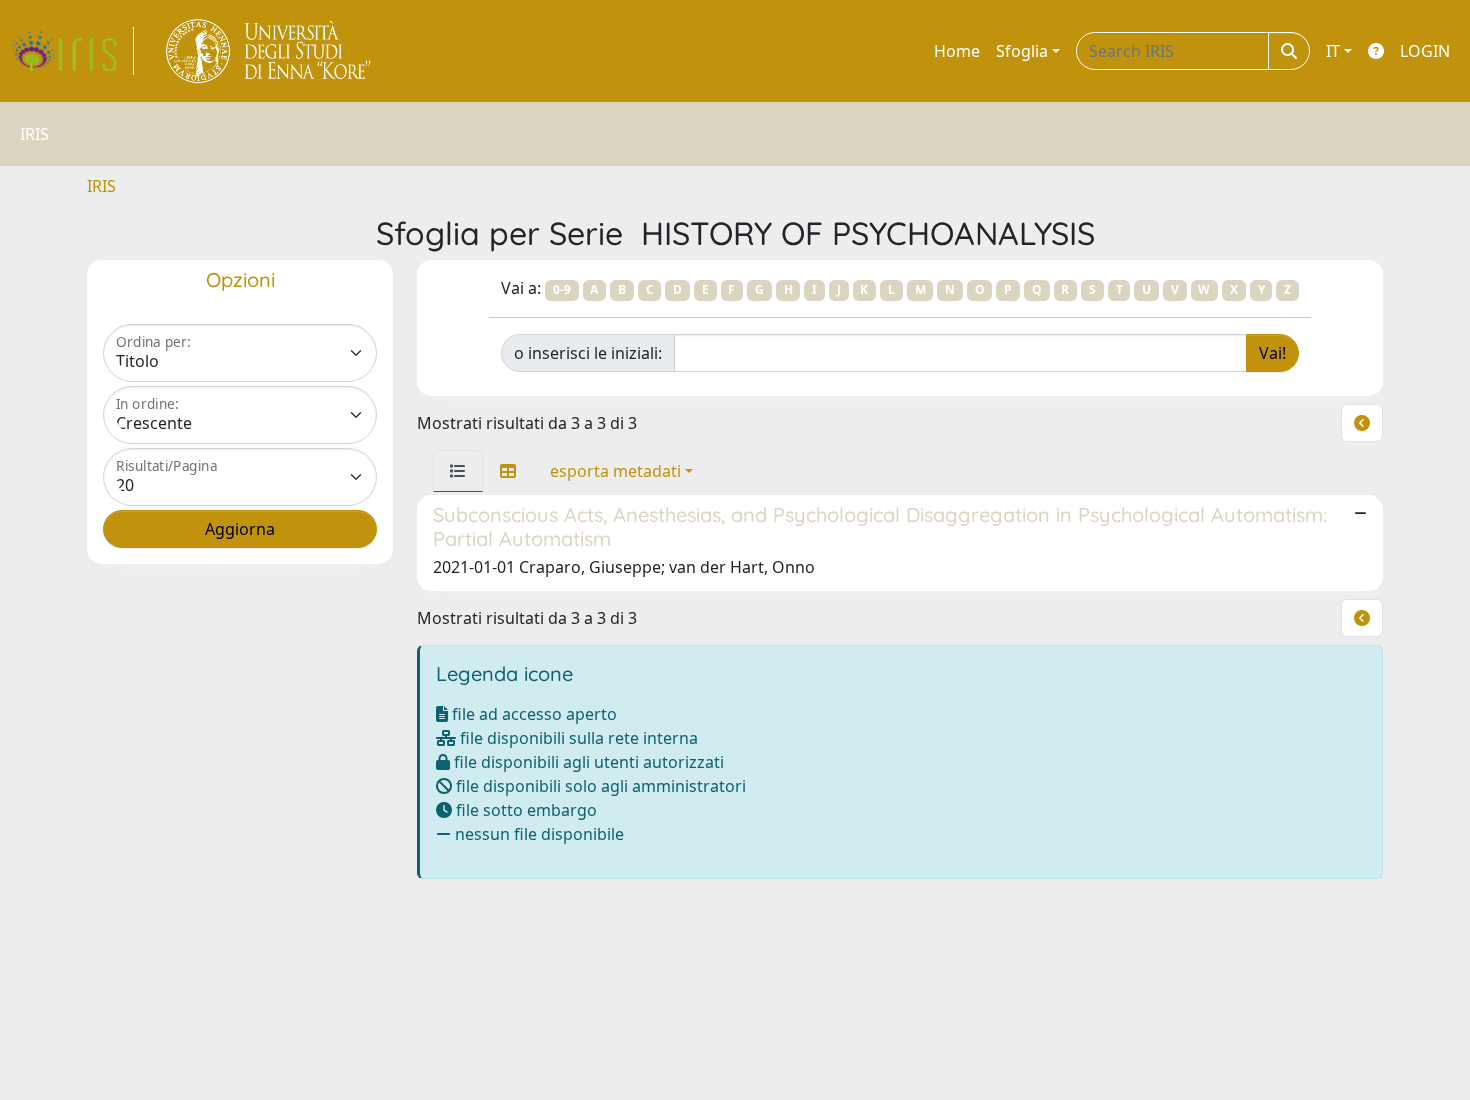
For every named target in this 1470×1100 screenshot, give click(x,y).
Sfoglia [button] (1022, 51)
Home (957, 51)
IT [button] (1333, 51)
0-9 (562, 289)
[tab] (458, 471)
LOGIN (1425, 51)
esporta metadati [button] (615, 471)
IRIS (101, 186)
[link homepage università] (269, 51)
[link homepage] (73, 51)
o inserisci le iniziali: (588, 353)
